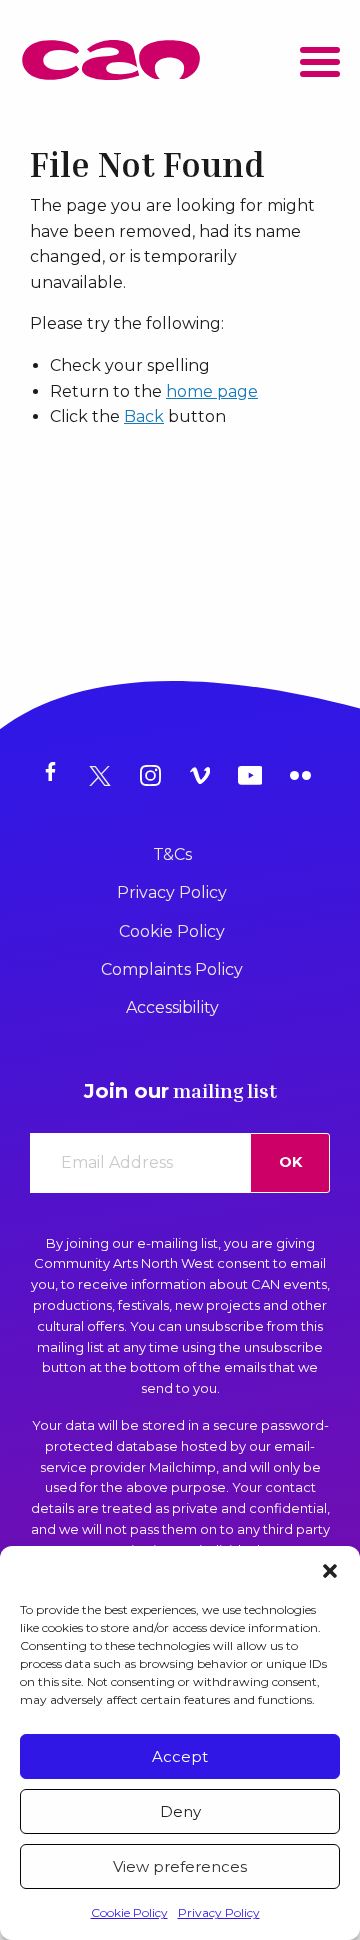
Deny (180, 1811)
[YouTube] (255, 776)
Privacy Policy (219, 1912)
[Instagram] (155, 776)
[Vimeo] (205, 776)
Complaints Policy (172, 969)
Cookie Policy (129, 1912)
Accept (180, 1756)
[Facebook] (55, 776)
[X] (105, 776)
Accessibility (172, 1007)
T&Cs (172, 854)
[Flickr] (305, 776)
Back (144, 416)
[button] (330, 1571)
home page (212, 391)
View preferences (180, 1866)
